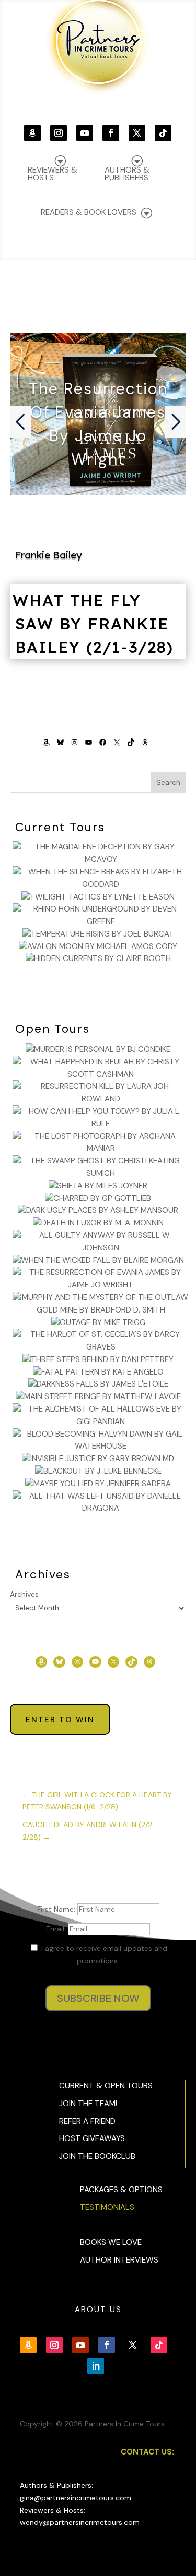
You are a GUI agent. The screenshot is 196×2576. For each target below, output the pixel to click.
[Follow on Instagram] (59, 133)
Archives (24, 1594)
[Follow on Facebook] (111, 133)
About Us (98, 2310)
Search (168, 782)
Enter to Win (60, 1720)
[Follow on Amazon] (32, 133)
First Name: (57, 1909)
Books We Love (111, 2242)
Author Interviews (119, 2260)
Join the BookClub (97, 2156)
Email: (57, 1929)
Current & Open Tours (106, 2086)
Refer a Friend (87, 2121)
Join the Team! (88, 2104)
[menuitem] (135, 168)
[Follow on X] (137, 133)
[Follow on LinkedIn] (96, 2366)
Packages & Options (121, 2190)
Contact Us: (147, 2452)
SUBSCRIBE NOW (98, 1998)
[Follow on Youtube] (85, 133)
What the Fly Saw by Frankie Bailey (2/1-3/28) (93, 624)
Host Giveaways (92, 2138)
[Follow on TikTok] (163, 133)
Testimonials (107, 2207)
